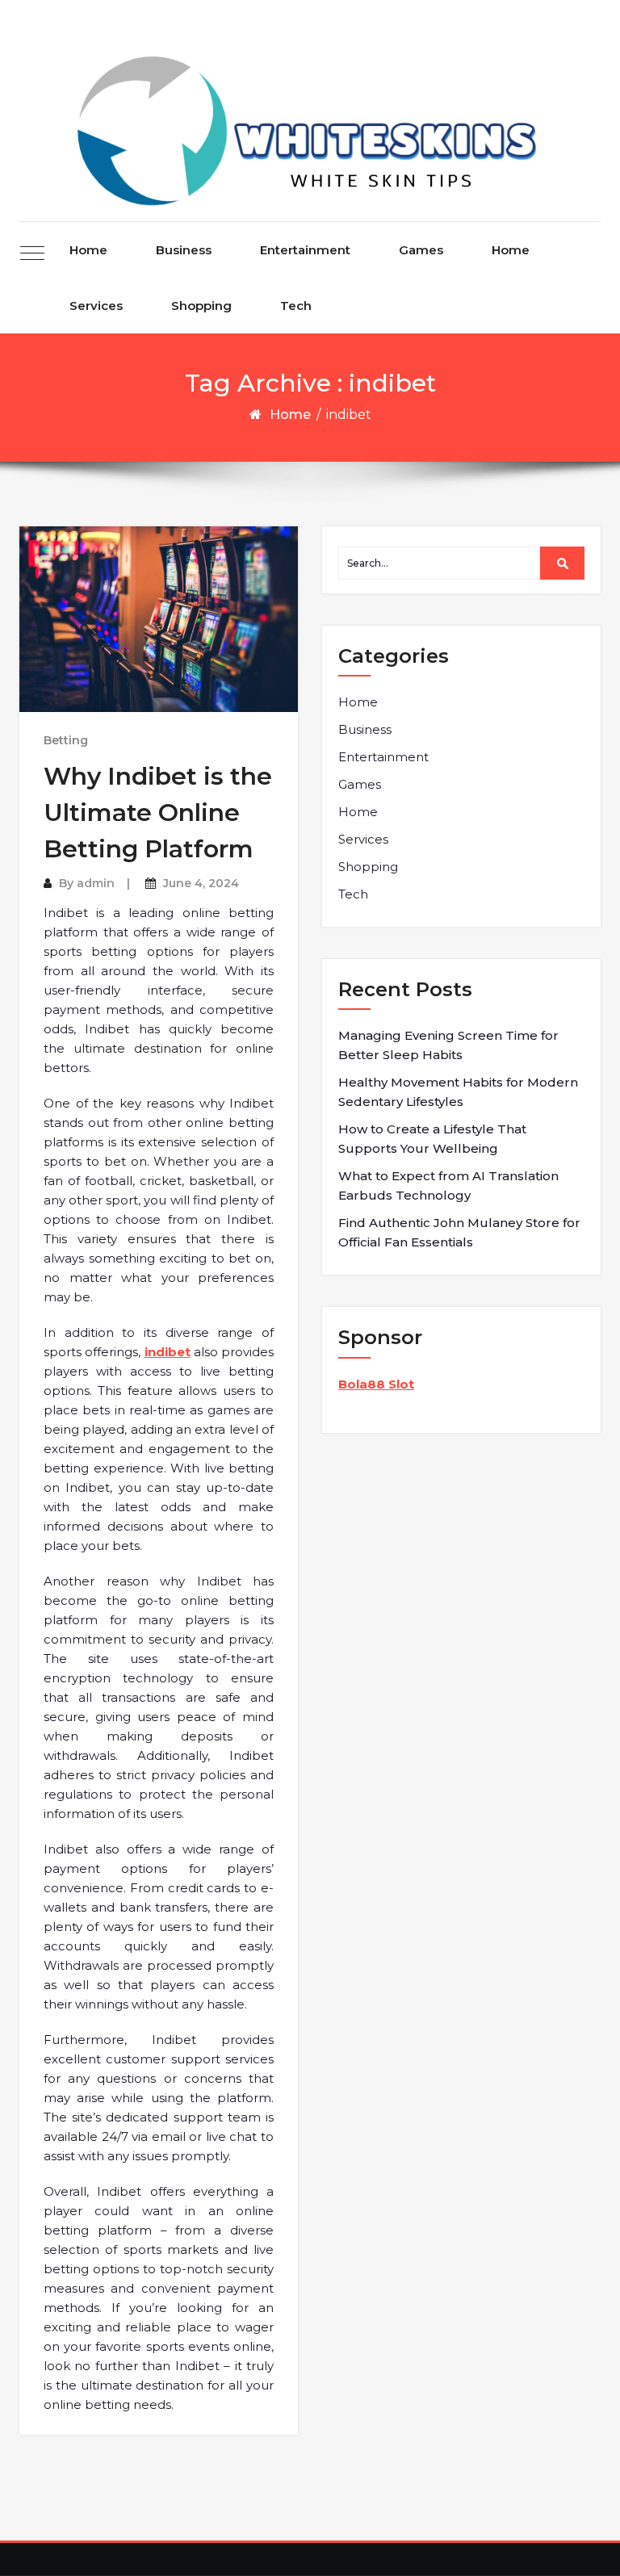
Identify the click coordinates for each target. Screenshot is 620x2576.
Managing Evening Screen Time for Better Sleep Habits (448, 1045)
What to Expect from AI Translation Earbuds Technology (448, 1185)
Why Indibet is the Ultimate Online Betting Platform (158, 813)
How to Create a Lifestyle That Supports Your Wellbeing (432, 1139)
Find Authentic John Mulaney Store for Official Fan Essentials (459, 1232)
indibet (168, 1352)
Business (184, 250)
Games (421, 250)
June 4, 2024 (201, 883)
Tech (296, 306)
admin (96, 883)
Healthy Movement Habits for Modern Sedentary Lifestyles (458, 1092)
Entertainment (305, 250)
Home (88, 250)
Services (96, 306)
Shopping (201, 306)
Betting (66, 740)
